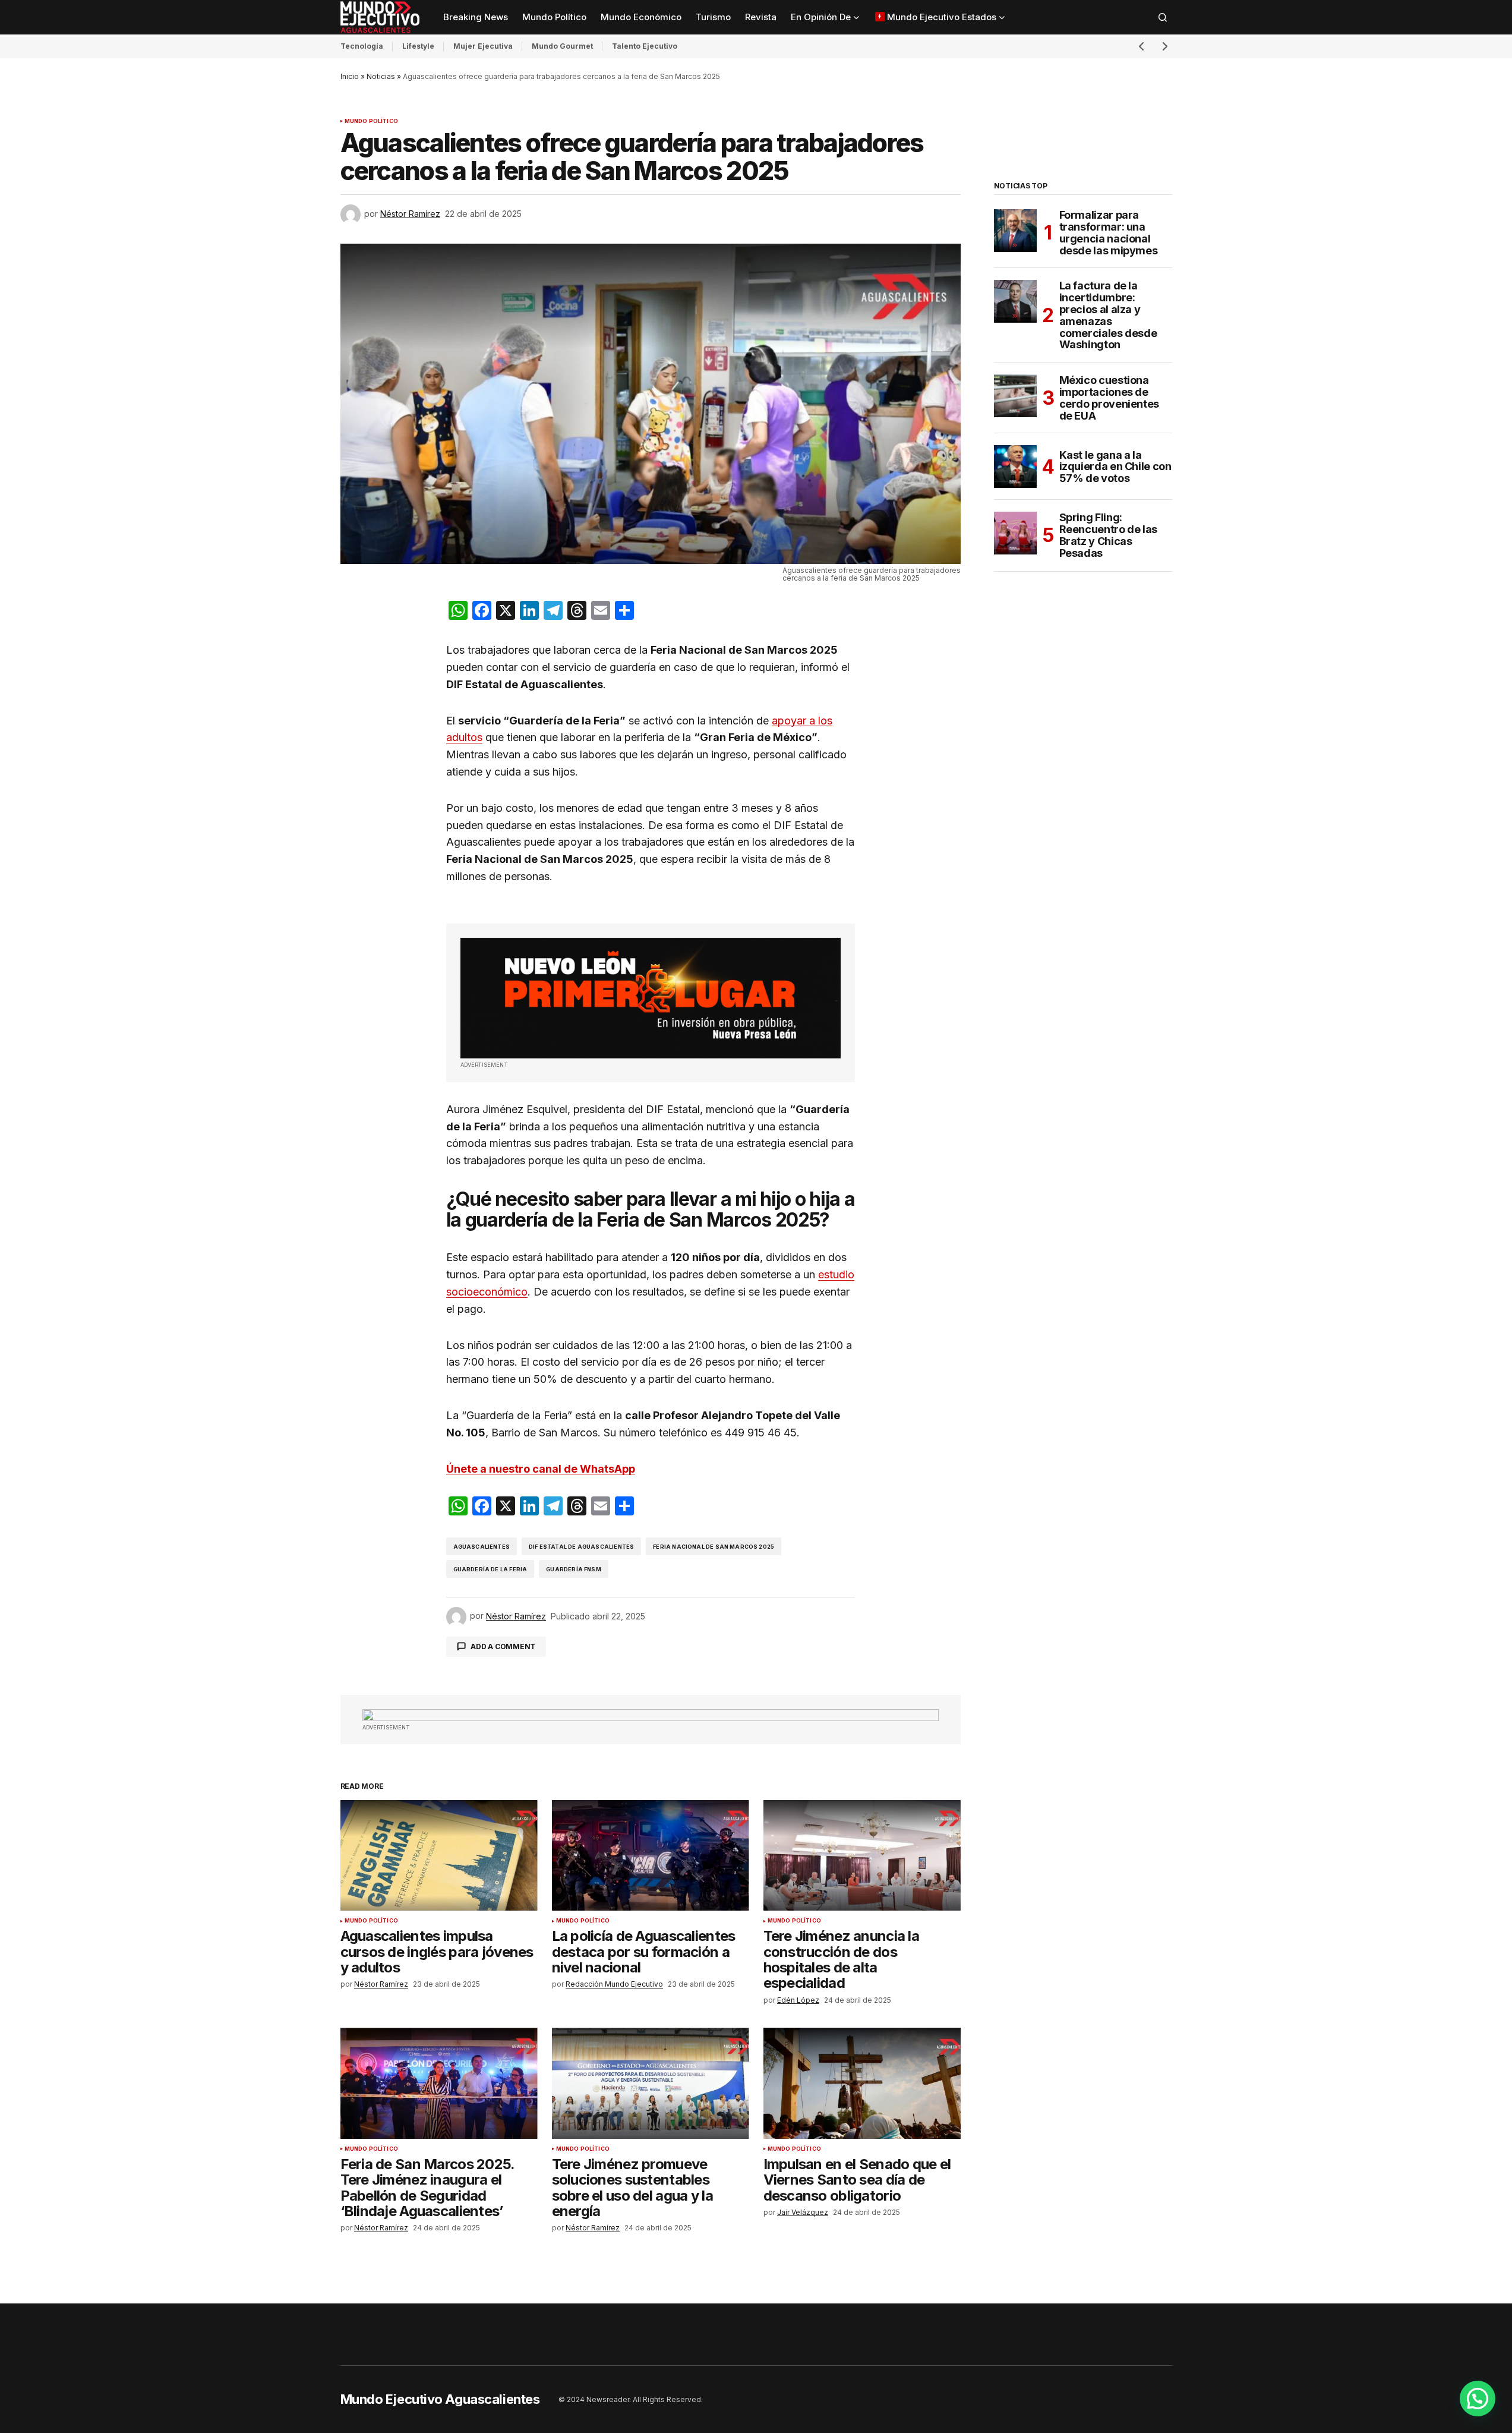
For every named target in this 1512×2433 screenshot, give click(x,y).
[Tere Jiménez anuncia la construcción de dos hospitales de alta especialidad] (862, 1856)
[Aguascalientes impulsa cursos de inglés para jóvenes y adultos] (439, 1856)
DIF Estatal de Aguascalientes (581, 1547)
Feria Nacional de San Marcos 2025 (714, 1547)
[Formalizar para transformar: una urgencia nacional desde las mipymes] (1015, 231)
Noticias (381, 76)
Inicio (350, 76)
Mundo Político (372, 121)
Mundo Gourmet (562, 46)
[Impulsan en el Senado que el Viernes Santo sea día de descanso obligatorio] (862, 2083)
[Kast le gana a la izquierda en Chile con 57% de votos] (1015, 467)
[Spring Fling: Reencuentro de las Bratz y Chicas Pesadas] (1015, 533)
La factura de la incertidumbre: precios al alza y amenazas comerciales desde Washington (1108, 315)
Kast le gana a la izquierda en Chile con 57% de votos (1115, 467)
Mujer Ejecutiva (483, 46)
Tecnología (362, 46)
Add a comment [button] (503, 1646)
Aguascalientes (482, 1547)
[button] (1163, 17)
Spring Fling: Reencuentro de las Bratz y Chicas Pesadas (1109, 535)
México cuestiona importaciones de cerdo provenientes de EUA (1109, 398)
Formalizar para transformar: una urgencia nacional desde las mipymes (1109, 233)
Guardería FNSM (574, 1569)
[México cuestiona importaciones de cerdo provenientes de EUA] (1015, 396)
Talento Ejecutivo (645, 46)
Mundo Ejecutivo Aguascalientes (440, 2399)
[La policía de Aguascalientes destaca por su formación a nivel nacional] (651, 1856)
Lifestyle (418, 46)
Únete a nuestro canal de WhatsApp (541, 1469)
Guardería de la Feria (490, 1569)
